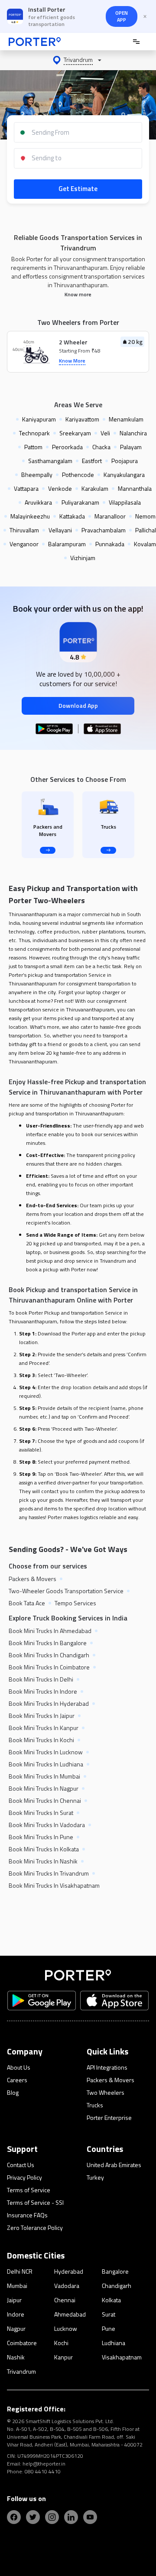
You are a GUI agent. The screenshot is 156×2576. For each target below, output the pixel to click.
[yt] (90, 2517)
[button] (78, 60)
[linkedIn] (71, 2517)
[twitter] (33, 2517)
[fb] (14, 2517)
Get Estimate (78, 189)
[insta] (52, 2517)
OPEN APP (122, 16)
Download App (78, 705)
